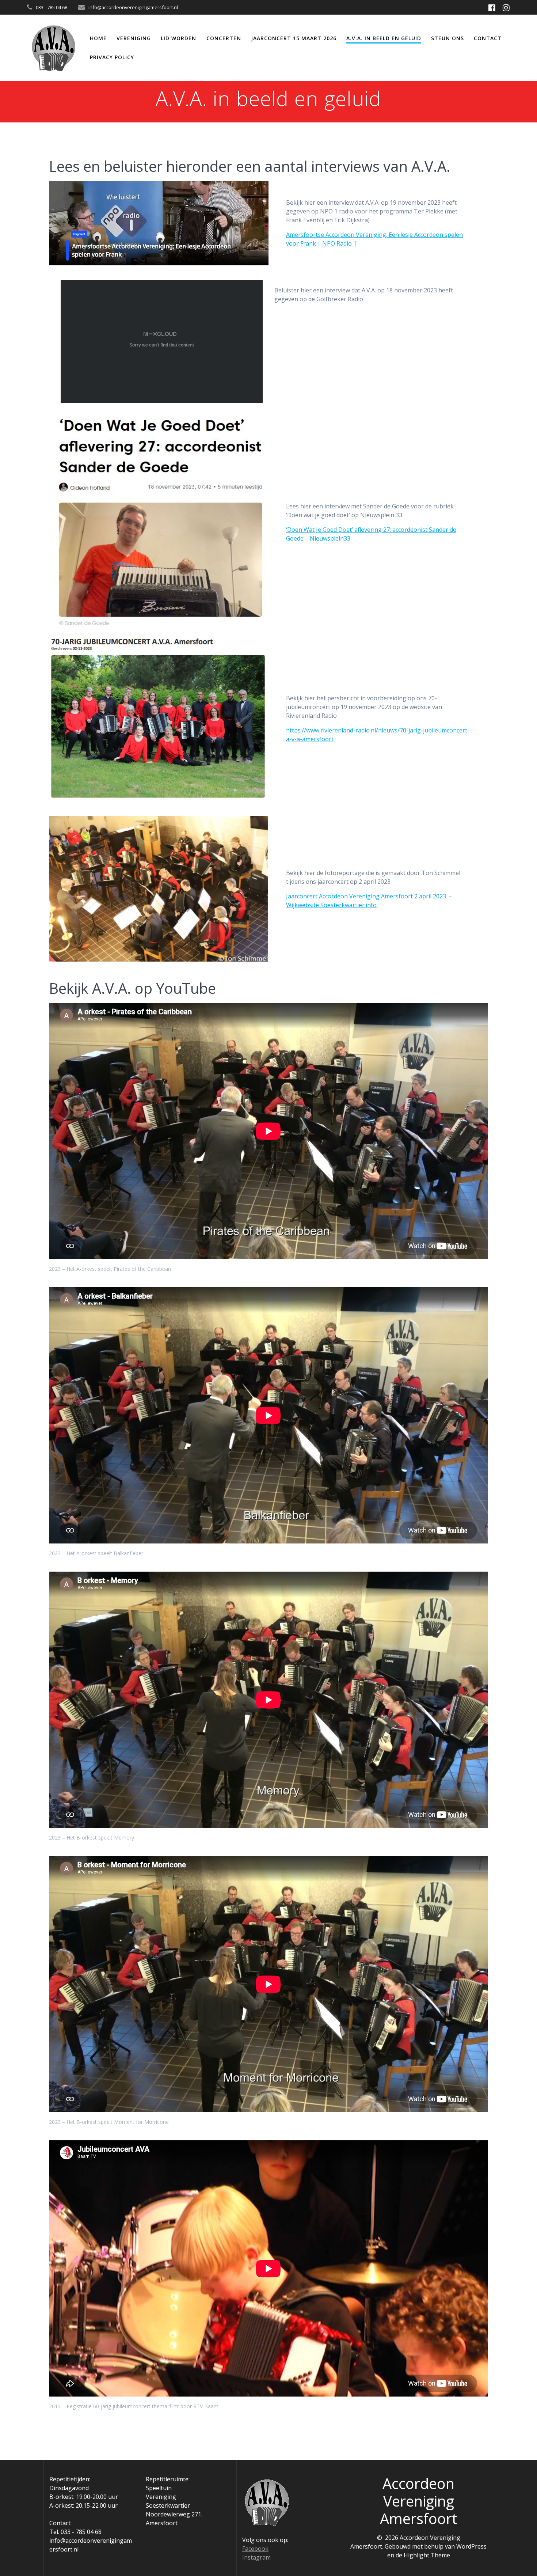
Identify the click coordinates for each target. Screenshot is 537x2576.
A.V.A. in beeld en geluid (384, 38)
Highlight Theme (427, 2555)
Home (98, 38)
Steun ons (447, 38)
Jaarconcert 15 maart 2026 (294, 38)
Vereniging (134, 38)
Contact (488, 38)
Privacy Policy (112, 57)
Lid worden (178, 38)
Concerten (224, 38)
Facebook (255, 2549)
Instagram (256, 2557)
